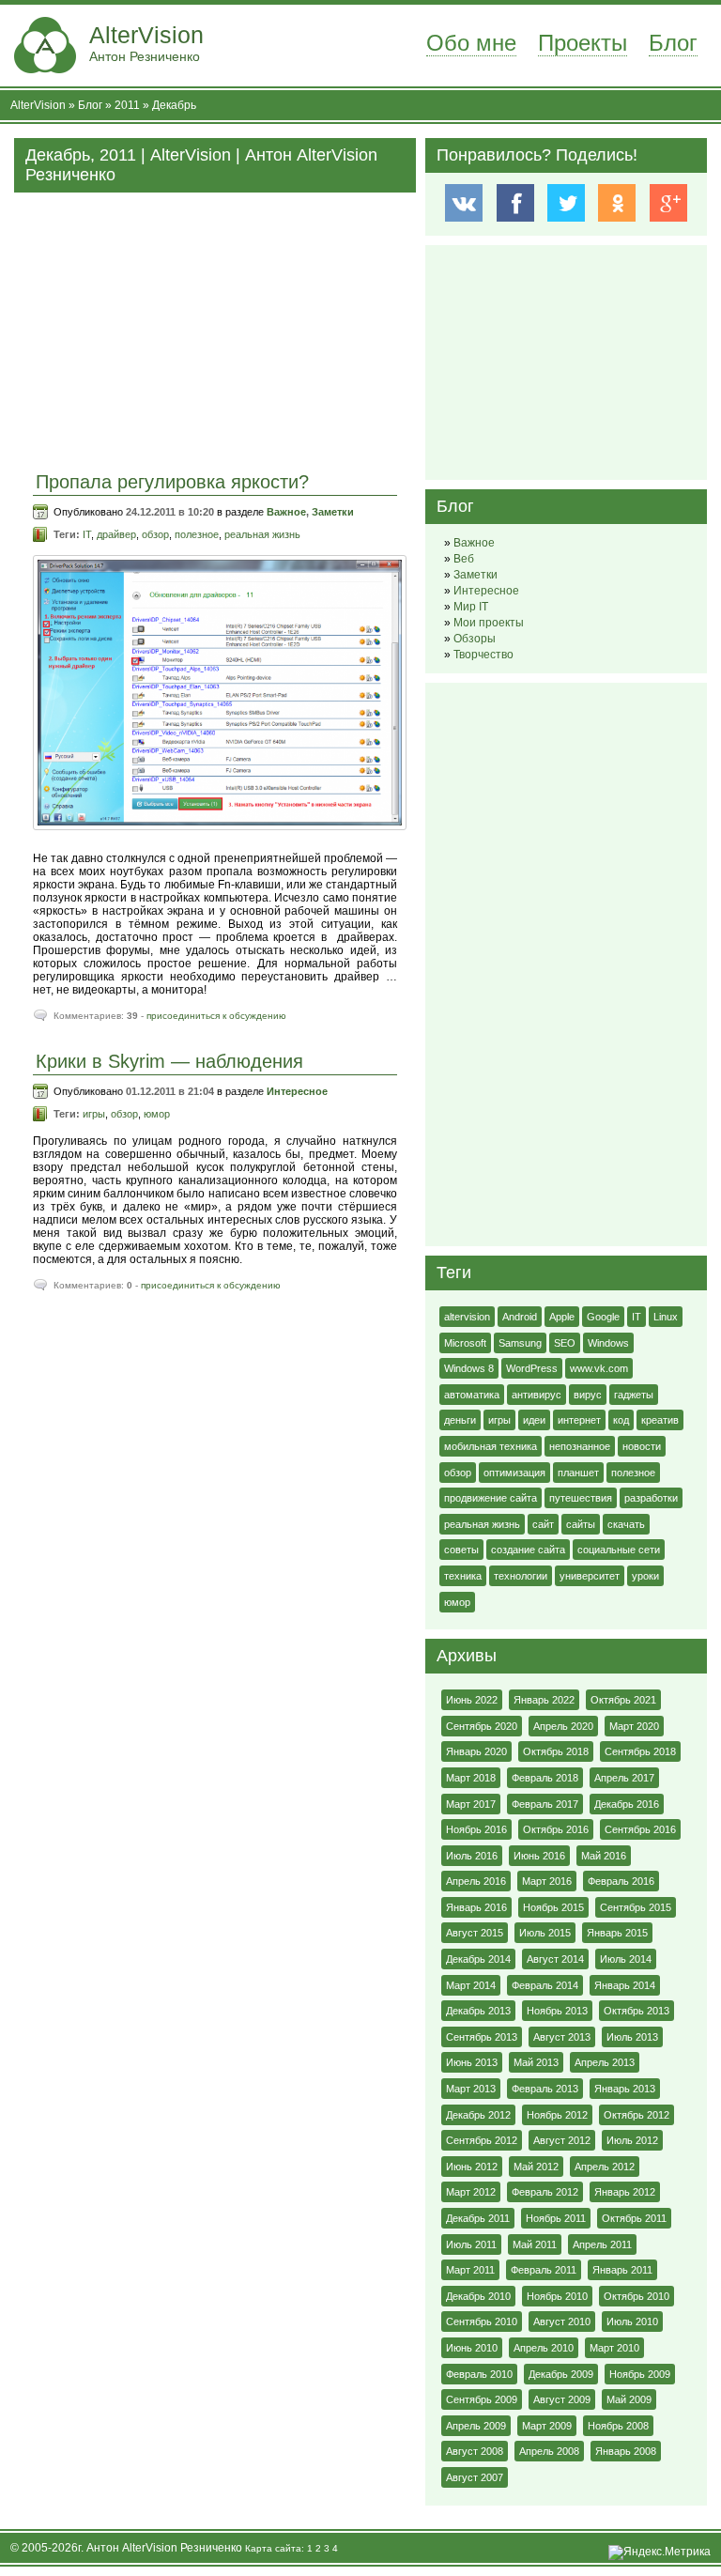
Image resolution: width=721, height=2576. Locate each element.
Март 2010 (614, 2348)
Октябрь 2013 (637, 2011)
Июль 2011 (471, 2244)
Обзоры (475, 639)
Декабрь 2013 (478, 2011)
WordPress (532, 1368)
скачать (626, 1524)
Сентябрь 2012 (482, 2140)
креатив (660, 1420)
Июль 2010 (632, 2321)
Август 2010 (562, 2321)
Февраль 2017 (545, 1804)
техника (463, 1576)
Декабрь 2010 (478, 2296)
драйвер (116, 534)
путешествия (581, 1498)
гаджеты (634, 1395)
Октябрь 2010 (637, 2296)
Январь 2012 (625, 2192)
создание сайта (528, 1550)
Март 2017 (471, 1804)
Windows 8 (469, 1368)
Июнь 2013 (472, 2062)
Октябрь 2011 (634, 2218)
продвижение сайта (491, 1498)
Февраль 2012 (545, 2192)
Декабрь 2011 (478, 2218)
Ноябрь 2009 (640, 2374)
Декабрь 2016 (627, 1804)
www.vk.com (599, 1368)
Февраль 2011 (544, 2270)
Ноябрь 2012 (557, 2115)
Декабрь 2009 (561, 2374)
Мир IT (471, 607)
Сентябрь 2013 (482, 2037)
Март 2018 (471, 1778)
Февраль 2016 (621, 1881)
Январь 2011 (622, 2270)
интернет (579, 1420)
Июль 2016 (472, 1856)
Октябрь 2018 (556, 1751)
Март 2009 (547, 2426)
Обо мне (471, 43)
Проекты (583, 43)
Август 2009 (562, 2399)
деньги (460, 1420)
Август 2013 (562, 2037)
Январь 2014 (625, 1985)
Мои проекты (489, 623)
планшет (578, 1473)
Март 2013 (471, 2089)
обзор (155, 534)
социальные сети (619, 1550)
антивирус (537, 1395)
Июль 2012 (632, 2140)
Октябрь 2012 (637, 2115)
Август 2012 (562, 2140)
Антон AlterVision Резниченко (164, 2548)
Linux (666, 1317)
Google (603, 1317)
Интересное (297, 1091)
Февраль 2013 (545, 2089)
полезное (197, 534)
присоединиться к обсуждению (216, 1016)
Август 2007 (475, 2477)
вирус (588, 1395)
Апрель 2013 (605, 2062)
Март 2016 (547, 1881)
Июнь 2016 (539, 1856)
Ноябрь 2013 (557, 2011)
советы (461, 1550)
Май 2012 (536, 2167)
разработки (651, 1498)
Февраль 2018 (545, 1778)
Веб (464, 559)
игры (94, 1114)
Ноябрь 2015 (553, 1907)
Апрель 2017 (624, 1778)
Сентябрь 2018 (640, 1751)
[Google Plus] (668, 203)
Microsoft (465, 1343)
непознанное (580, 1446)
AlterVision (146, 43)
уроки (645, 1576)
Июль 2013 (632, 2037)
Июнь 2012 (472, 2167)
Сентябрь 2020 (482, 1726)
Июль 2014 (626, 1959)
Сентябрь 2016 (640, 1829)
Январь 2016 (476, 1907)
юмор (157, 1114)
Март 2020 (634, 1726)
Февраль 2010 (479, 2374)
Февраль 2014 (545, 1985)
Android (520, 1317)
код (621, 1420)
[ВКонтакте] (463, 203)
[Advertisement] (215, 324)
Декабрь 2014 (478, 1959)
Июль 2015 (545, 1933)
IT (87, 534)
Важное (286, 512)
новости (642, 1446)
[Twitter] (566, 203)
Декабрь (174, 105)
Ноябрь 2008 (618, 2426)
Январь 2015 (617, 1933)
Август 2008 (475, 2451)
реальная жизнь (262, 534)
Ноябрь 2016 (476, 1829)
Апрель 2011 (602, 2244)
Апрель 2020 (563, 1726)
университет (590, 1576)
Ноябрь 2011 (556, 2218)
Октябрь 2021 (623, 1700)
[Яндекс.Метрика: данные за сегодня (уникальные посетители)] (660, 2553)
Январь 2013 (625, 2089)
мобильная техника (491, 1446)
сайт (543, 1524)
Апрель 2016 (476, 1881)
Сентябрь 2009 (482, 2399)
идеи (534, 1420)
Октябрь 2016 (556, 1829)
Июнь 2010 (472, 2348)
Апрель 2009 (476, 2426)
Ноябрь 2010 (557, 2296)
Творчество (483, 655)
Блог (673, 43)
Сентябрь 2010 (482, 2321)
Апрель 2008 (549, 2451)
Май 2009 (629, 2399)
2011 (127, 105)
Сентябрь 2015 (636, 1907)
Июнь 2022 (472, 1700)
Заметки (333, 512)
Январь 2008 (626, 2451)
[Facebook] (515, 203)
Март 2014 (471, 1985)
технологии (521, 1576)
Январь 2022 (544, 1700)
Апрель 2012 (605, 2167)
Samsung (520, 1343)
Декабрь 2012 (478, 2115)
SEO (565, 1343)
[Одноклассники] (617, 203)
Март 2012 (471, 2192)
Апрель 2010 (544, 2348)
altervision (467, 1317)
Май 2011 (535, 2244)
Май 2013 (536, 2062)
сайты (581, 1524)
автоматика (472, 1395)
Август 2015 (475, 1933)
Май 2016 (604, 1856)
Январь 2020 (476, 1751)
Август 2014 (555, 1959)
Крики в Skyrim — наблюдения (169, 1061)
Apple (562, 1317)
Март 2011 (470, 2270)
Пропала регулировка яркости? (172, 482)
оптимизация (514, 1473)
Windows (608, 1343)
